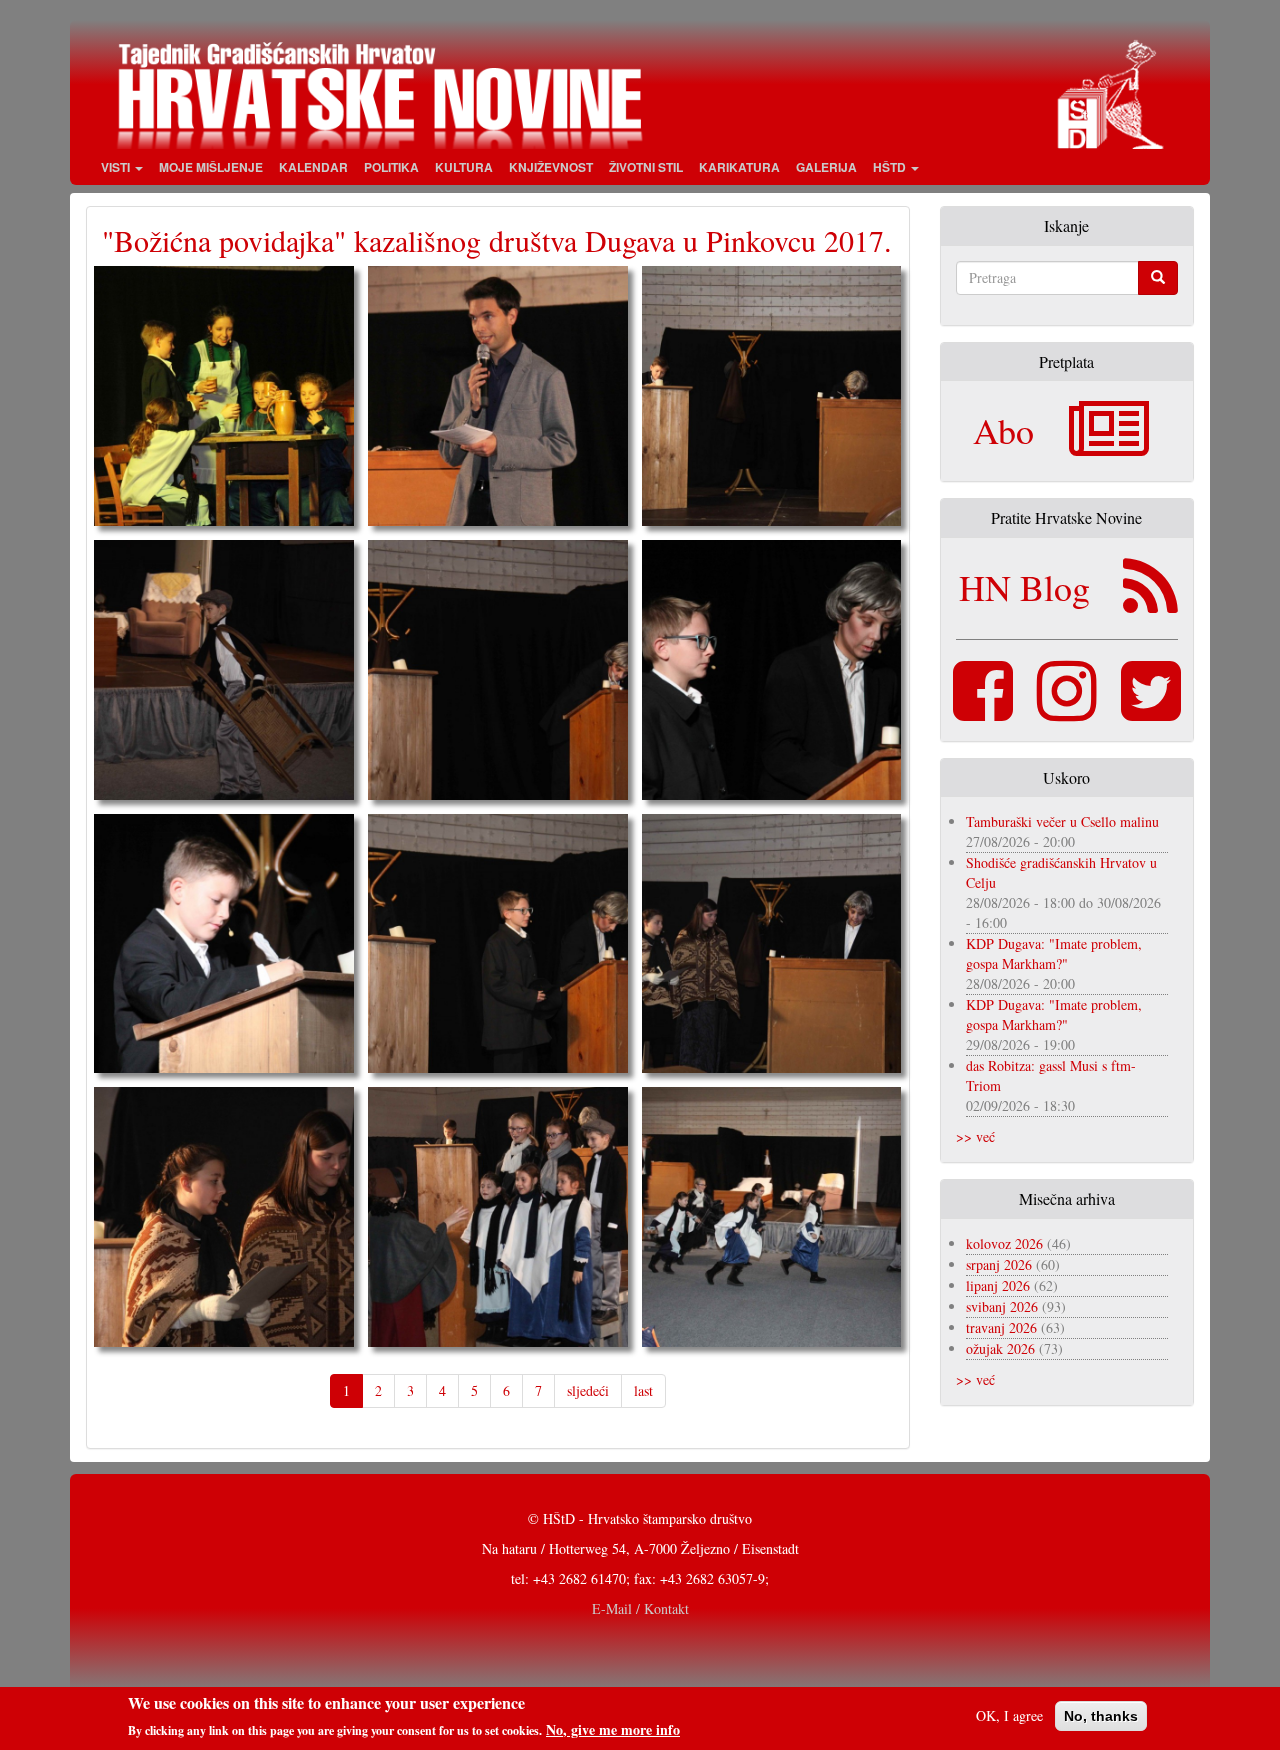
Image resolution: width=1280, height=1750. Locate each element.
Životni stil (646, 167)
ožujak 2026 (1000, 1348)
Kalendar (313, 167)
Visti (117, 167)
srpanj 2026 (999, 1264)
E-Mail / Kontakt (640, 1608)
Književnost (551, 167)
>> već (975, 1136)
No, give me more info (613, 1729)
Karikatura (739, 167)
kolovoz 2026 (1004, 1243)
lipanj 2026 (998, 1285)
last (643, 1390)
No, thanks (1101, 1716)
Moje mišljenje (211, 167)
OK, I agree (1009, 1715)
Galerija (826, 167)
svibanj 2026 (1002, 1306)
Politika (391, 167)
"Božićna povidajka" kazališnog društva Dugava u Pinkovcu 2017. (497, 240)
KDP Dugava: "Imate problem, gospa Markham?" (1054, 953)
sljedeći (588, 1390)
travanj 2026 (1001, 1327)
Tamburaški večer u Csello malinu (1062, 821)
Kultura (464, 167)
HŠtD (891, 167)
